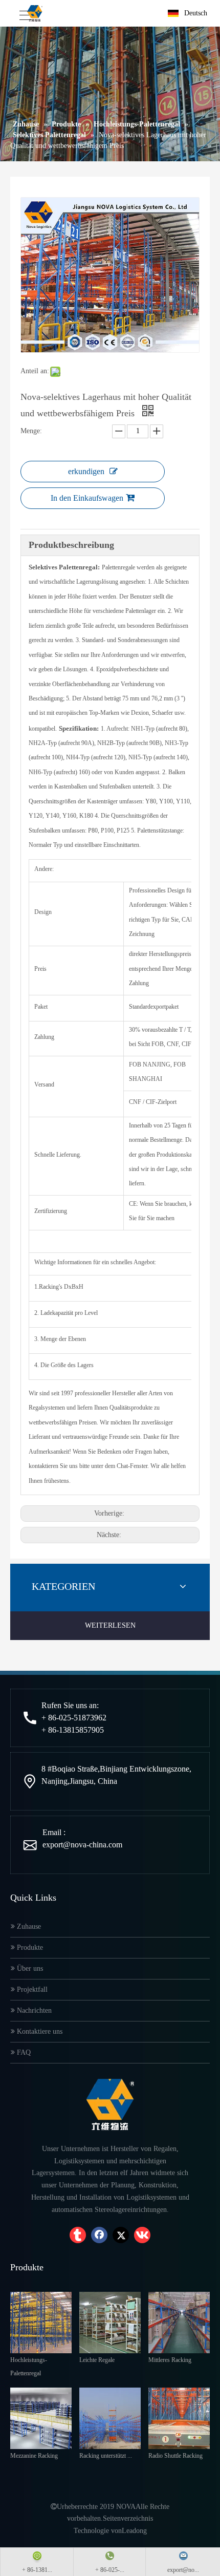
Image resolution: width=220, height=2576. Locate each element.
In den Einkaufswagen (87, 498)
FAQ (23, 2052)
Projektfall (31, 1989)
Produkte (29, 1947)
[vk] (142, 2235)
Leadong (134, 2531)
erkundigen (86, 471)
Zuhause (28, 1926)
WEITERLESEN (110, 1625)
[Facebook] (99, 2235)
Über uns (29, 1968)
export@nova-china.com (82, 1845)
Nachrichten (33, 2010)
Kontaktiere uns (39, 2031)
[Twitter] (121, 2235)
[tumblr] (78, 2235)
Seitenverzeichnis (128, 2518)
